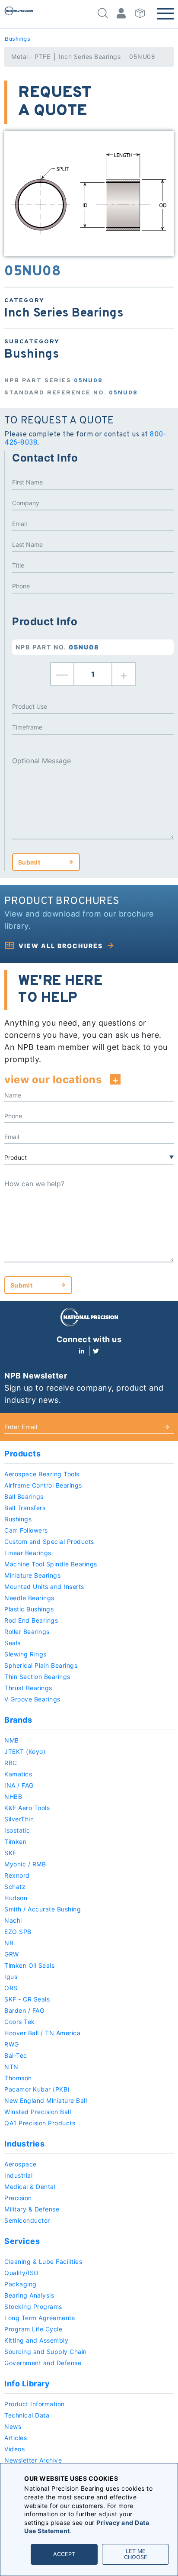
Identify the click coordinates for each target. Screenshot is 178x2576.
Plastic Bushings (29, 1609)
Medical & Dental (30, 2187)
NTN (11, 2067)
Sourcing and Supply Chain (46, 2352)
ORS (11, 1988)
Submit (29, 862)
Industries (24, 2144)
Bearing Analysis (29, 2295)
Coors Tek (20, 2022)
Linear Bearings (28, 1553)
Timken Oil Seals (29, 1965)
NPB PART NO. (57, 647)
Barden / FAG (24, 2010)
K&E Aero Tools (27, 1808)
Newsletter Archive (33, 2460)
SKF (10, 1853)
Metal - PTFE (31, 56)
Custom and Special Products (49, 1541)
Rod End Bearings (31, 1620)
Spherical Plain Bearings (41, 1665)
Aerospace (21, 2164)
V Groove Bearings (32, 1699)
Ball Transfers (25, 1508)
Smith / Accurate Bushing (43, 1909)
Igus (11, 1977)
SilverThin (19, 1819)
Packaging (21, 2284)
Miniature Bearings (32, 1575)
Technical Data (27, 2415)
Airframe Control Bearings (43, 1485)
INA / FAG (19, 1785)
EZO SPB (18, 1932)
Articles (16, 2438)
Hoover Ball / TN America (42, 2033)
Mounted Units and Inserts (44, 1587)
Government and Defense (43, 2363)
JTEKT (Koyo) (25, 1751)
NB (9, 1943)
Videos (14, 2449)
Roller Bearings (27, 1632)
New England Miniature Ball (46, 2100)
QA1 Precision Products (40, 2123)
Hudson (16, 1898)
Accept (64, 2554)
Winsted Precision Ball (38, 2112)
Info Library (27, 2384)
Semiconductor (27, 2220)
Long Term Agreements (40, 2318)
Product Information (35, 2404)
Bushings (17, 39)
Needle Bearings (29, 1598)
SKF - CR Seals (27, 1999)
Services (22, 2241)
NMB (12, 1740)
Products (22, 1454)
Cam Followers (26, 1530)
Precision (18, 2198)
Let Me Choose (136, 2554)
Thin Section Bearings (37, 1677)
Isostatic (17, 1830)
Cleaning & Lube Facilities (43, 2261)
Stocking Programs (33, 2306)
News (13, 2426)
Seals (13, 1643)
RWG (12, 2044)
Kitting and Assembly (36, 2340)
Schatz (15, 1887)
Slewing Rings (25, 1654)
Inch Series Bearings (90, 56)
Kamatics (18, 1774)
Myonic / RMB (25, 1864)
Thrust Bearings (28, 1688)
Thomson (18, 2078)
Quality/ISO (22, 2273)
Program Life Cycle (33, 2329)
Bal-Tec (16, 2055)
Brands (18, 1720)
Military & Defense (32, 2209)
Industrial (18, 2175)
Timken (15, 1842)
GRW (12, 1954)
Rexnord (17, 1875)
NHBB (13, 1796)
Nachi (13, 1920)
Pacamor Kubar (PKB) (37, 2089)
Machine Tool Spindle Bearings (51, 1564)
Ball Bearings (24, 1496)
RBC (11, 1763)
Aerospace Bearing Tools (42, 1474)
